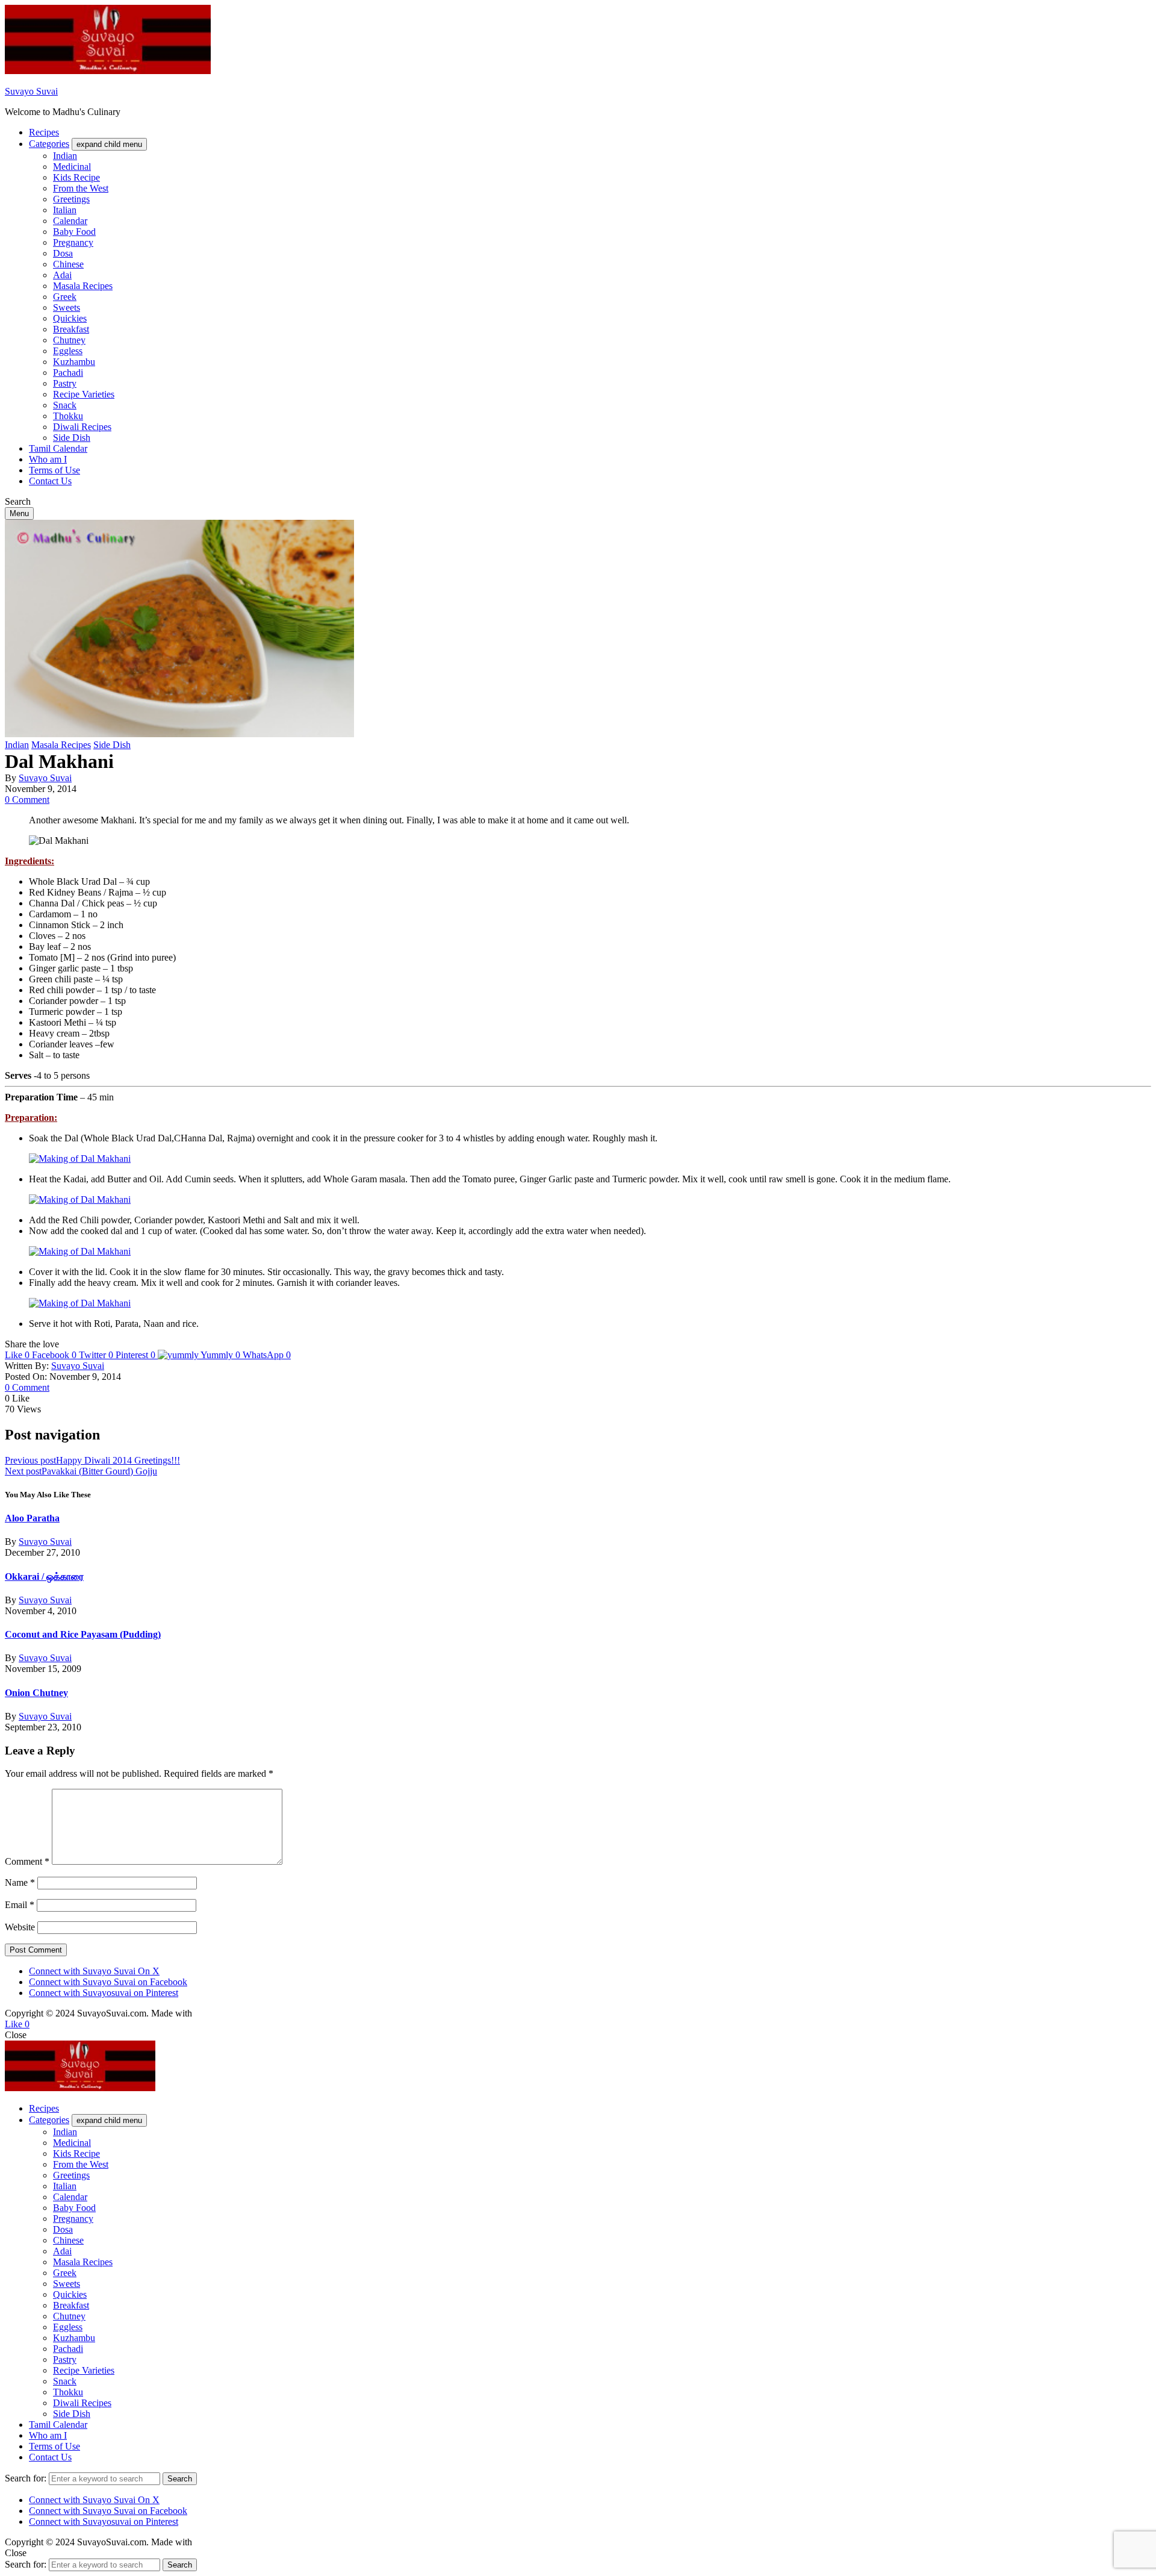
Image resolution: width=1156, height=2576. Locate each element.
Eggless (68, 351)
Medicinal (72, 167)
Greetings (71, 199)
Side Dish (72, 438)
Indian (65, 156)
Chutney (69, 340)
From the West (81, 188)
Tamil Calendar (58, 448)
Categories (49, 144)
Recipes (44, 132)
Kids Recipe (76, 177)
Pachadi (68, 373)
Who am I (48, 459)
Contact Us (50, 481)
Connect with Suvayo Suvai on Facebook (108, 1982)
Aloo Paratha (32, 1518)
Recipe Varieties (84, 394)
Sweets (67, 307)
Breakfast (71, 329)
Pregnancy (73, 242)
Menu (19, 513)
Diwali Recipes (82, 427)
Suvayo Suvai (31, 91)
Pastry (65, 383)
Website (20, 1927)
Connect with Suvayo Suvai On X (94, 1971)
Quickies (70, 318)
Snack (65, 405)
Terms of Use (54, 470)
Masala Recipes (83, 286)
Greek (65, 297)
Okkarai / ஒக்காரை (44, 1576)
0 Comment (27, 800)
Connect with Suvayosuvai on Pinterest (104, 1993)
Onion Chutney (36, 1693)
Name (20, 1882)
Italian (65, 210)
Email (20, 1905)
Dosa (63, 253)
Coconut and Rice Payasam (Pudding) (83, 1634)
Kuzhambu (74, 362)
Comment (27, 1861)
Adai (62, 275)
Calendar (70, 221)
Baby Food (74, 232)
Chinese (68, 264)
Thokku (68, 416)
